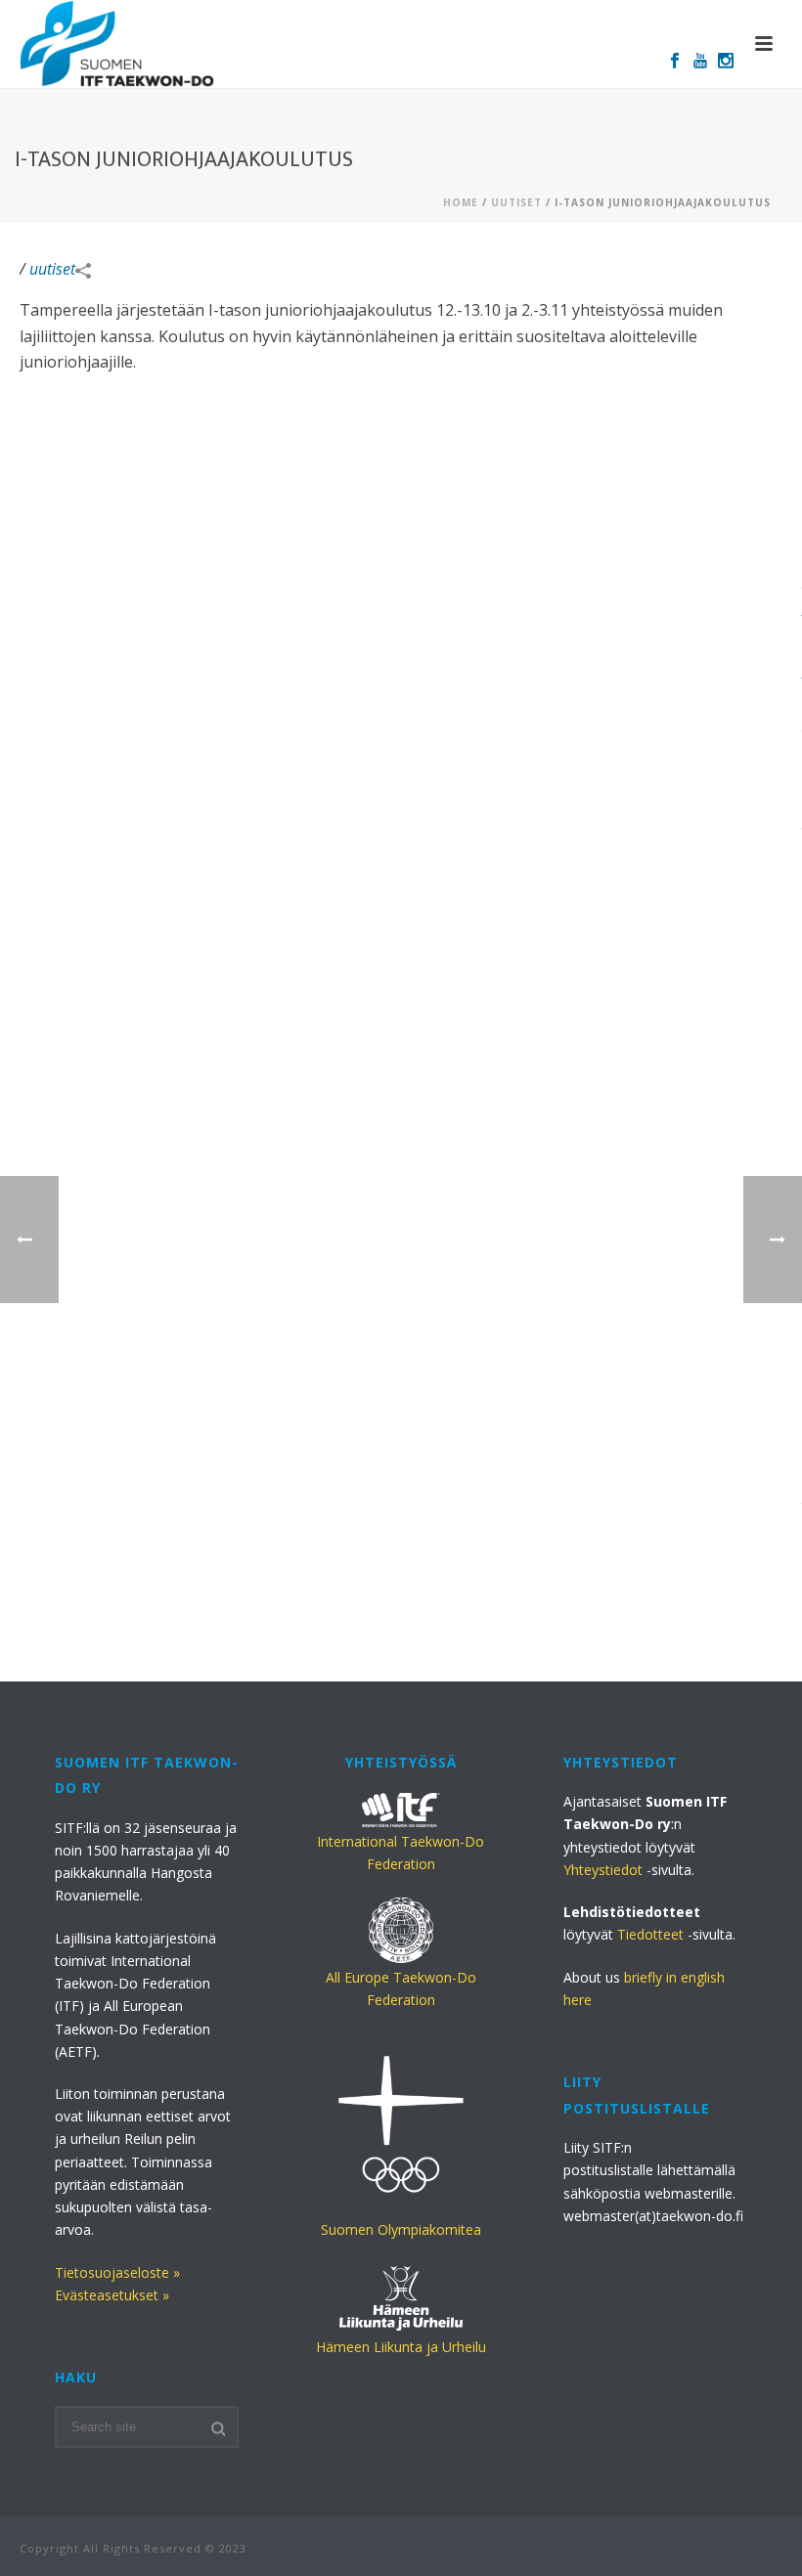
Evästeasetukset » (112, 2295)
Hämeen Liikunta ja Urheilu (401, 2347)
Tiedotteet (650, 1934)
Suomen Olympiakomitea (401, 2229)
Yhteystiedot (603, 1870)
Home (461, 202)
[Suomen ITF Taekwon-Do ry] (117, 44)
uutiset (516, 202)
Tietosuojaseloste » (117, 2272)
